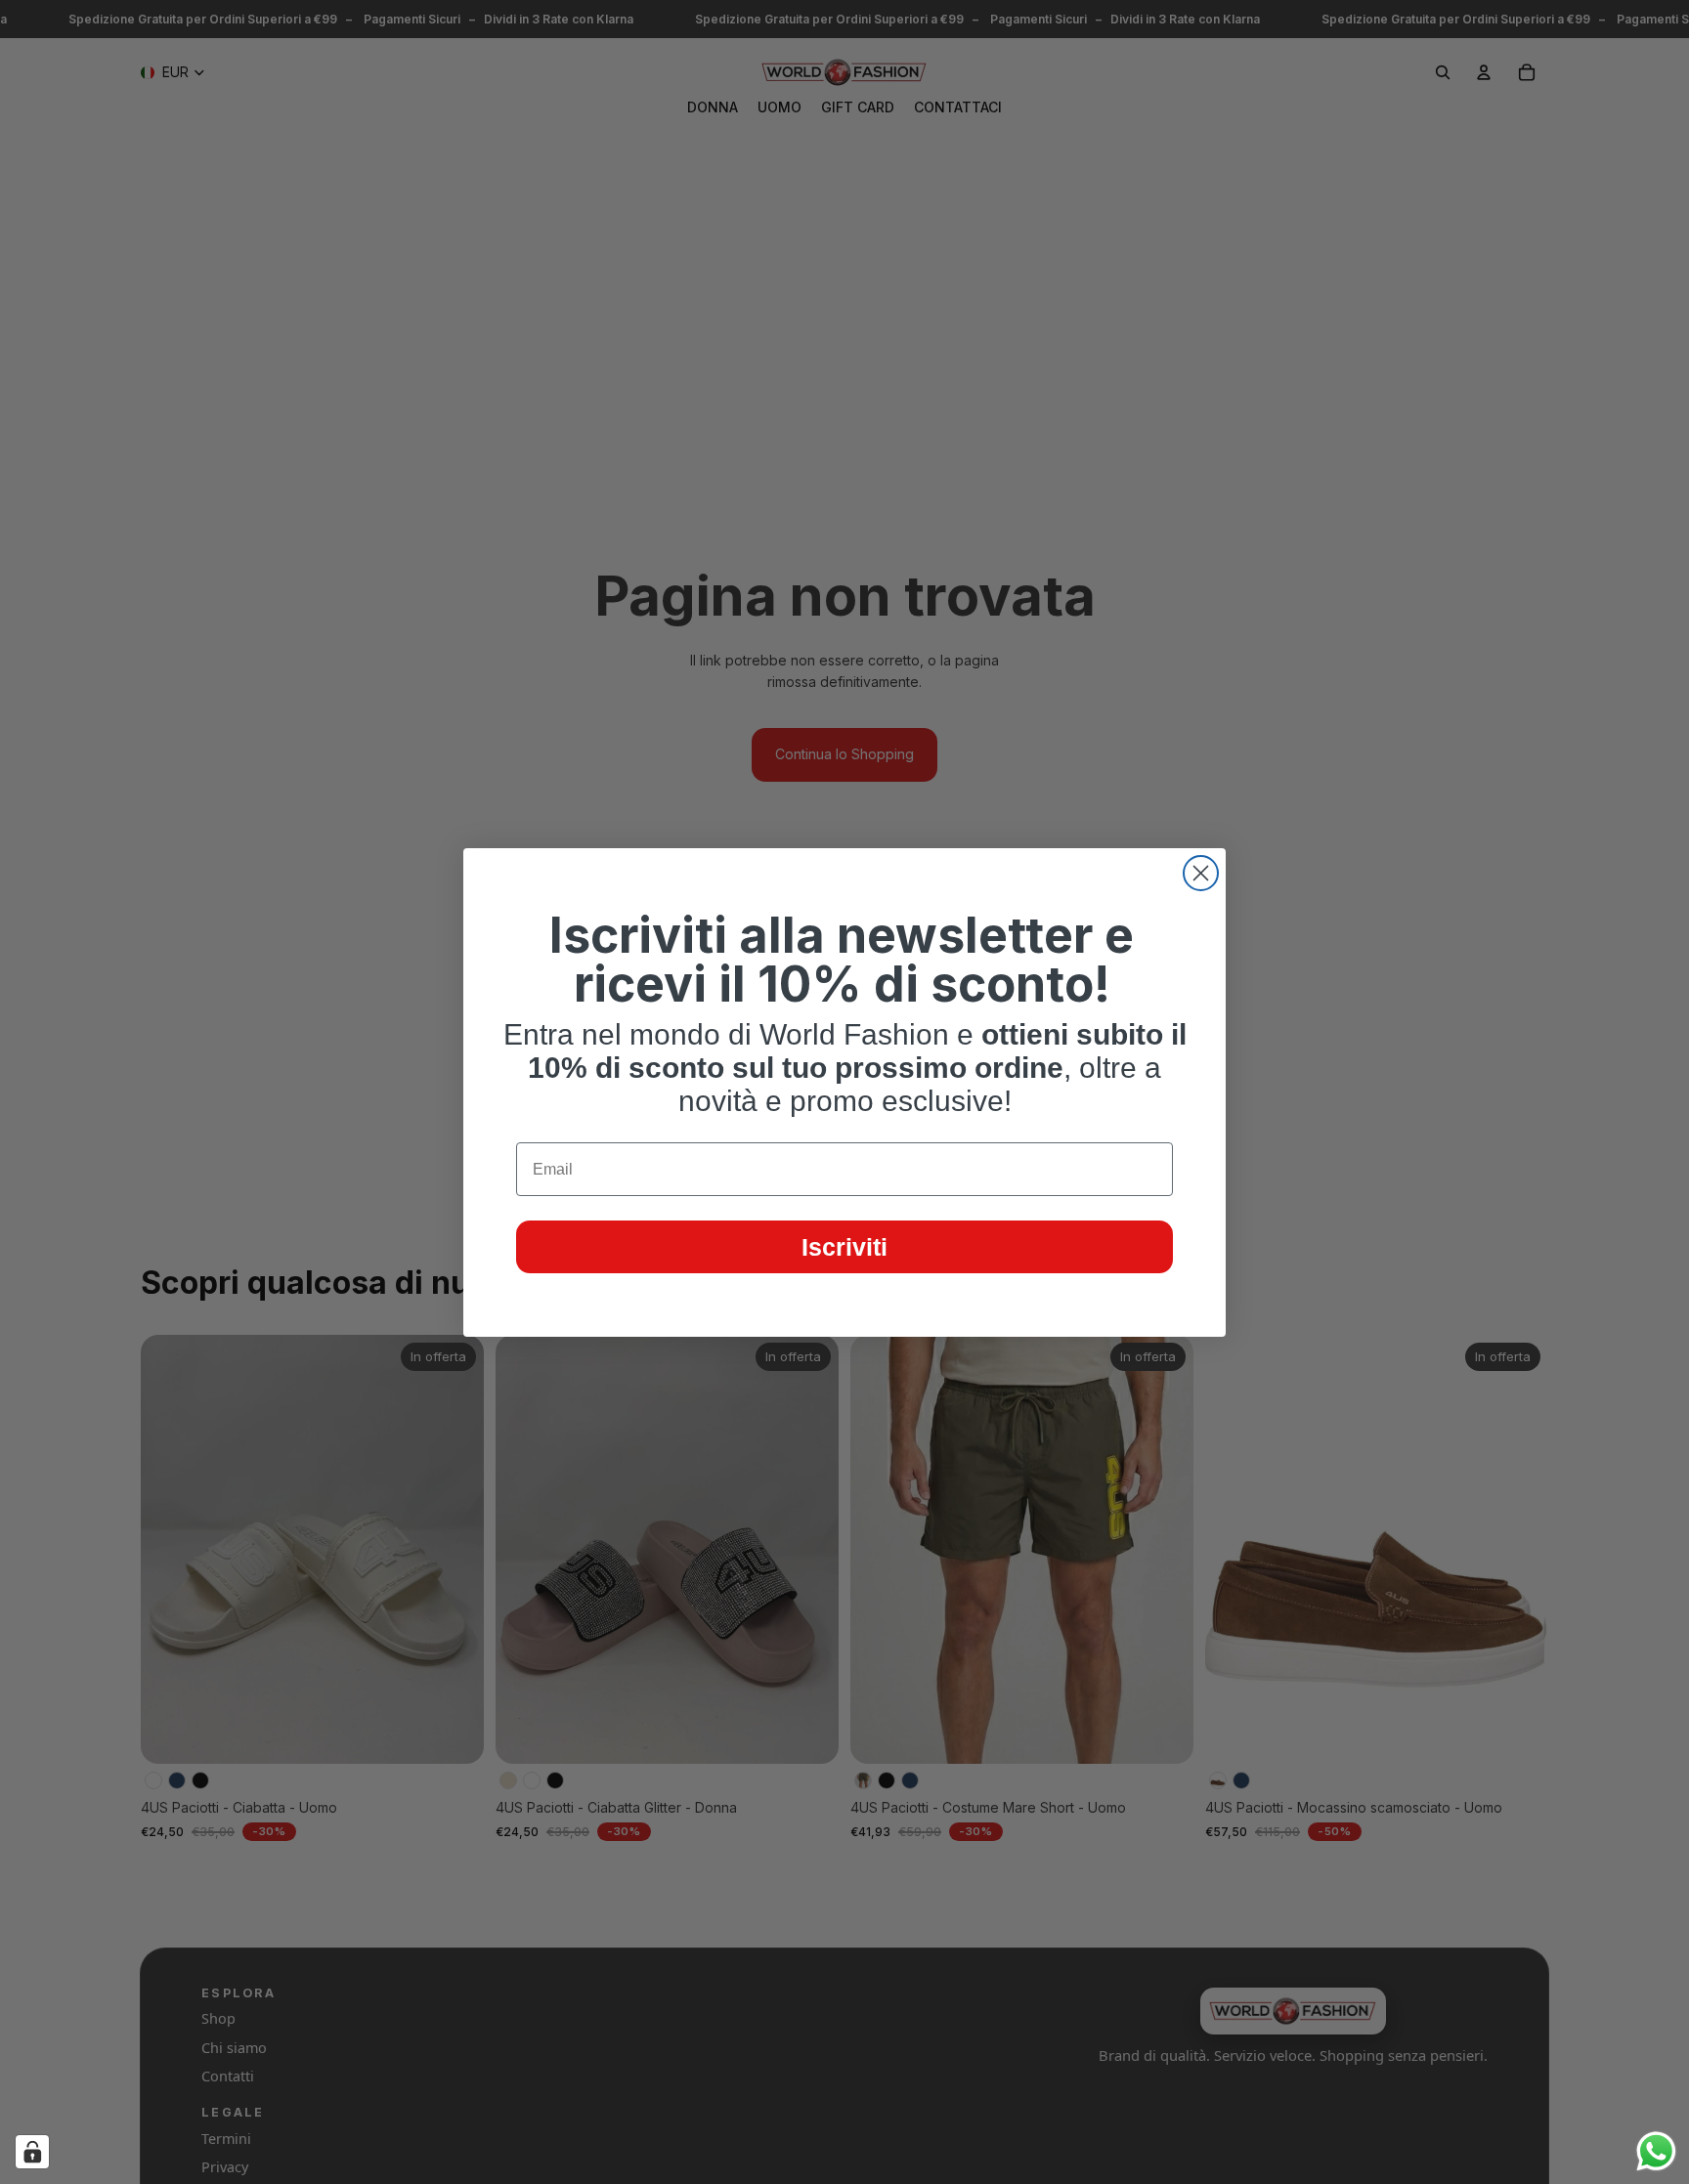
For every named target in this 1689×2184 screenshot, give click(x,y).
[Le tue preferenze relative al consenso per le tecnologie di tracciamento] (32, 2152)
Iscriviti (844, 1247)
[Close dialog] (1201, 873)
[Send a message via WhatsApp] (1656, 2151)
